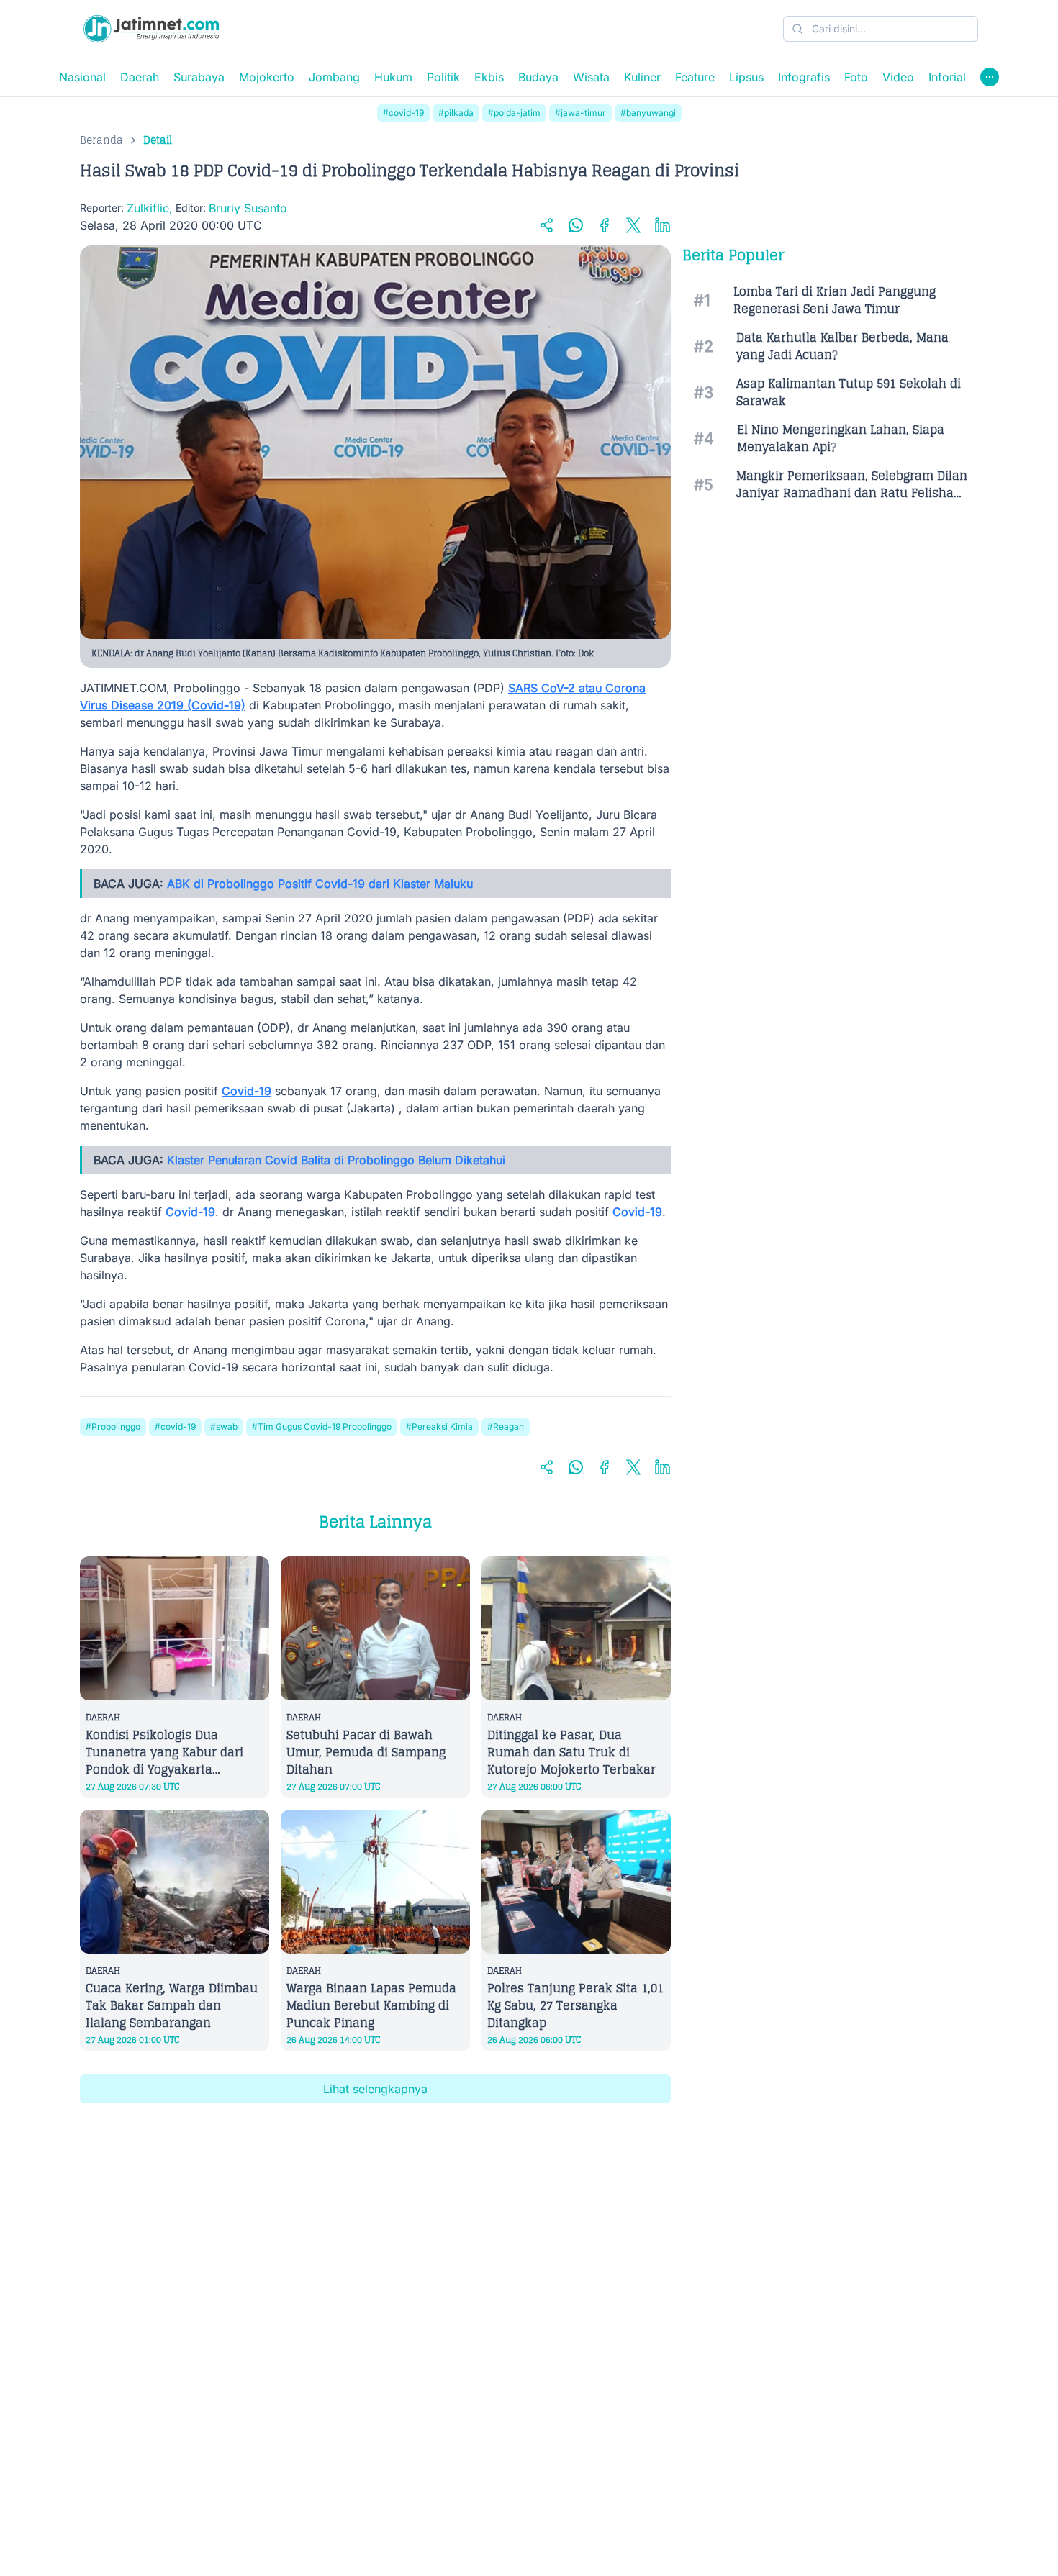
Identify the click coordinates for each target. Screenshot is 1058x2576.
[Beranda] (151, 29)
